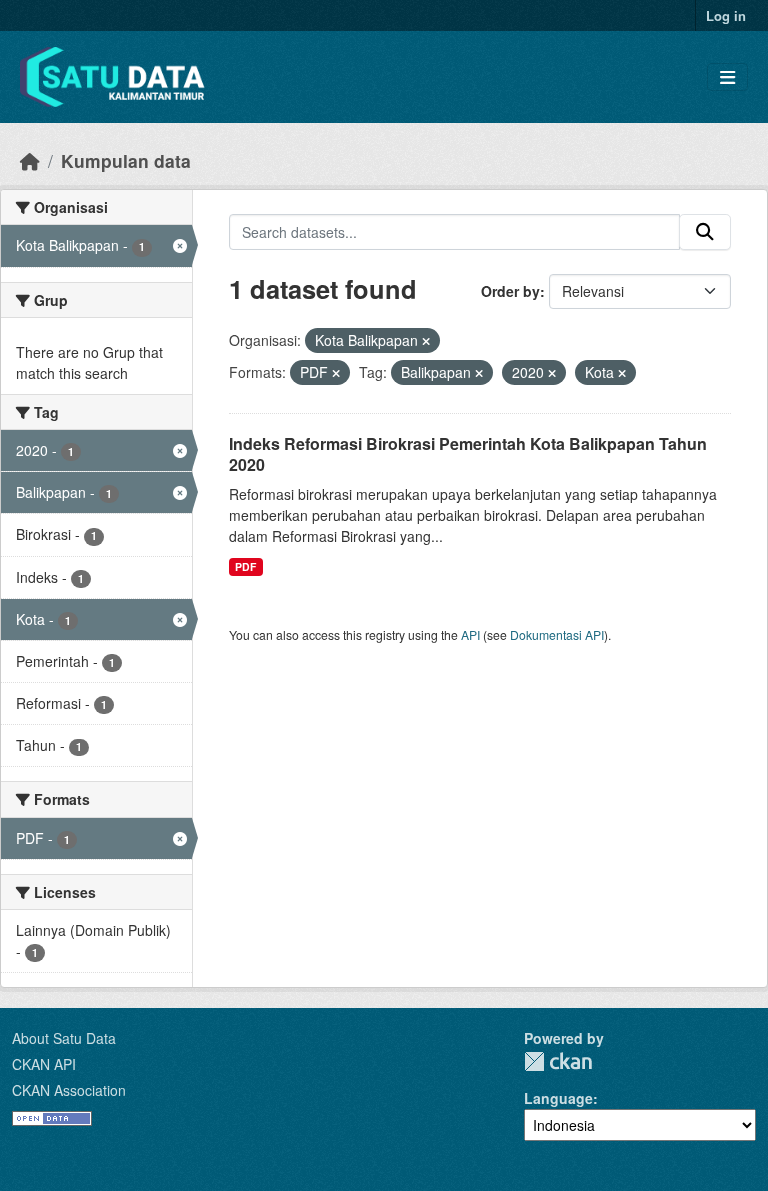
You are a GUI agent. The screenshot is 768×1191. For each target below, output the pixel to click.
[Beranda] (30, 160)
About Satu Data (64, 1038)
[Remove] (426, 341)
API (470, 634)
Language (558, 1098)
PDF (245, 566)
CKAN (558, 1061)
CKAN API (44, 1064)
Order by (510, 291)
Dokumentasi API (557, 634)
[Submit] (705, 232)
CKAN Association (69, 1090)
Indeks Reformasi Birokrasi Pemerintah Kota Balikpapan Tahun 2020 (468, 454)
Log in (726, 15)
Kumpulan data (126, 160)
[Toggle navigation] (727, 77)
